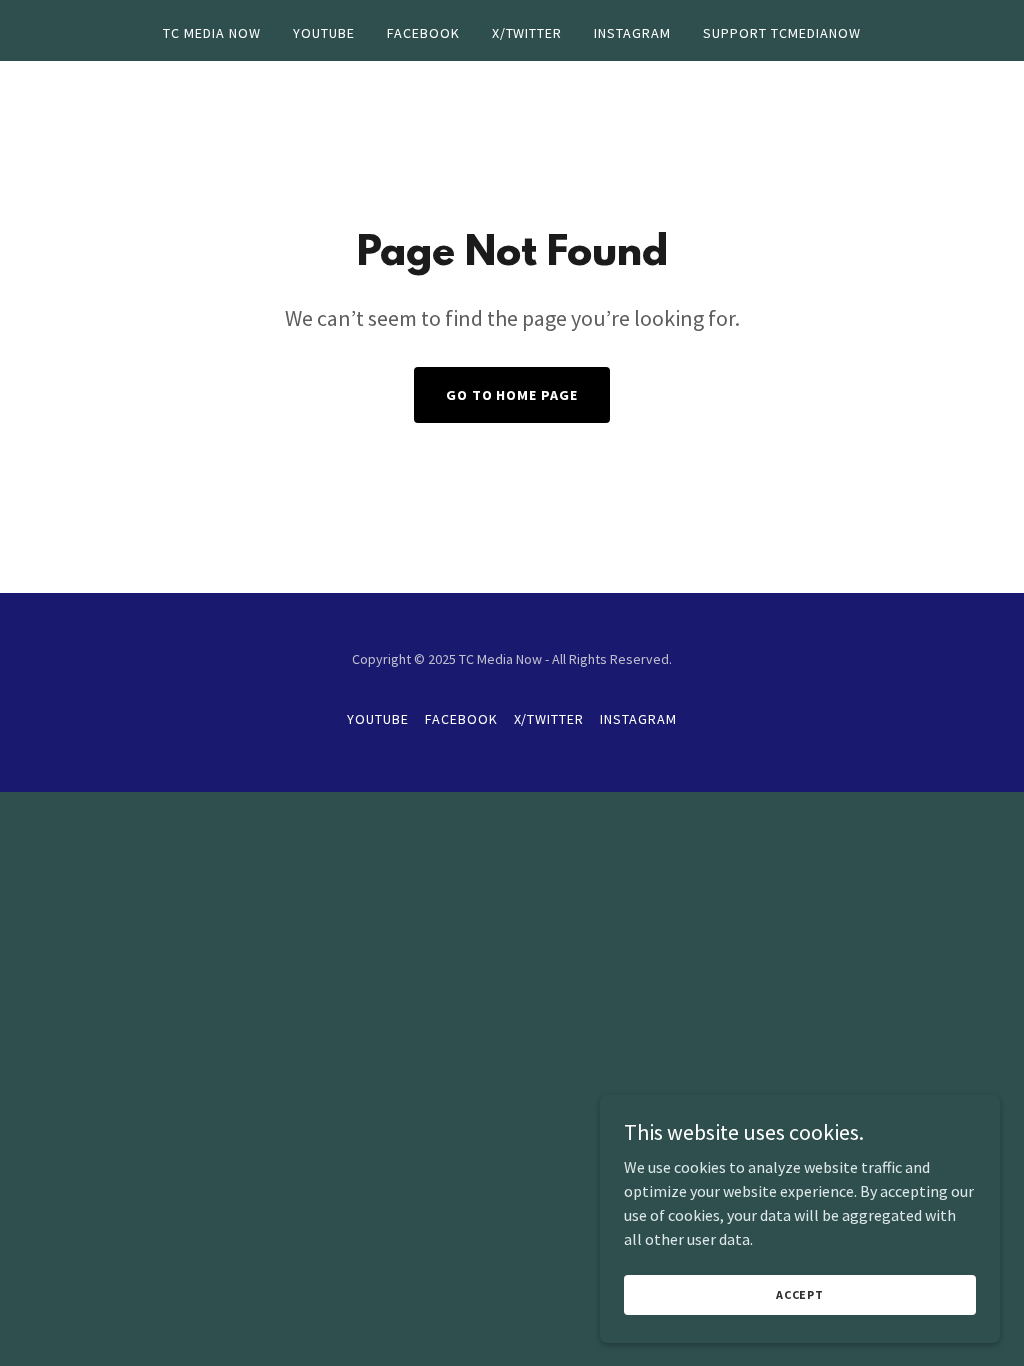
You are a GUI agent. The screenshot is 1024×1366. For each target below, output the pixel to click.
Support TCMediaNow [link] (782, 33)
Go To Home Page (512, 395)
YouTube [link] (324, 33)
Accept (800, 1294)
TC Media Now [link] (212, 33)
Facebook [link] (423, 33)
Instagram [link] (632, 33)
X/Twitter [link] (527, 33)
